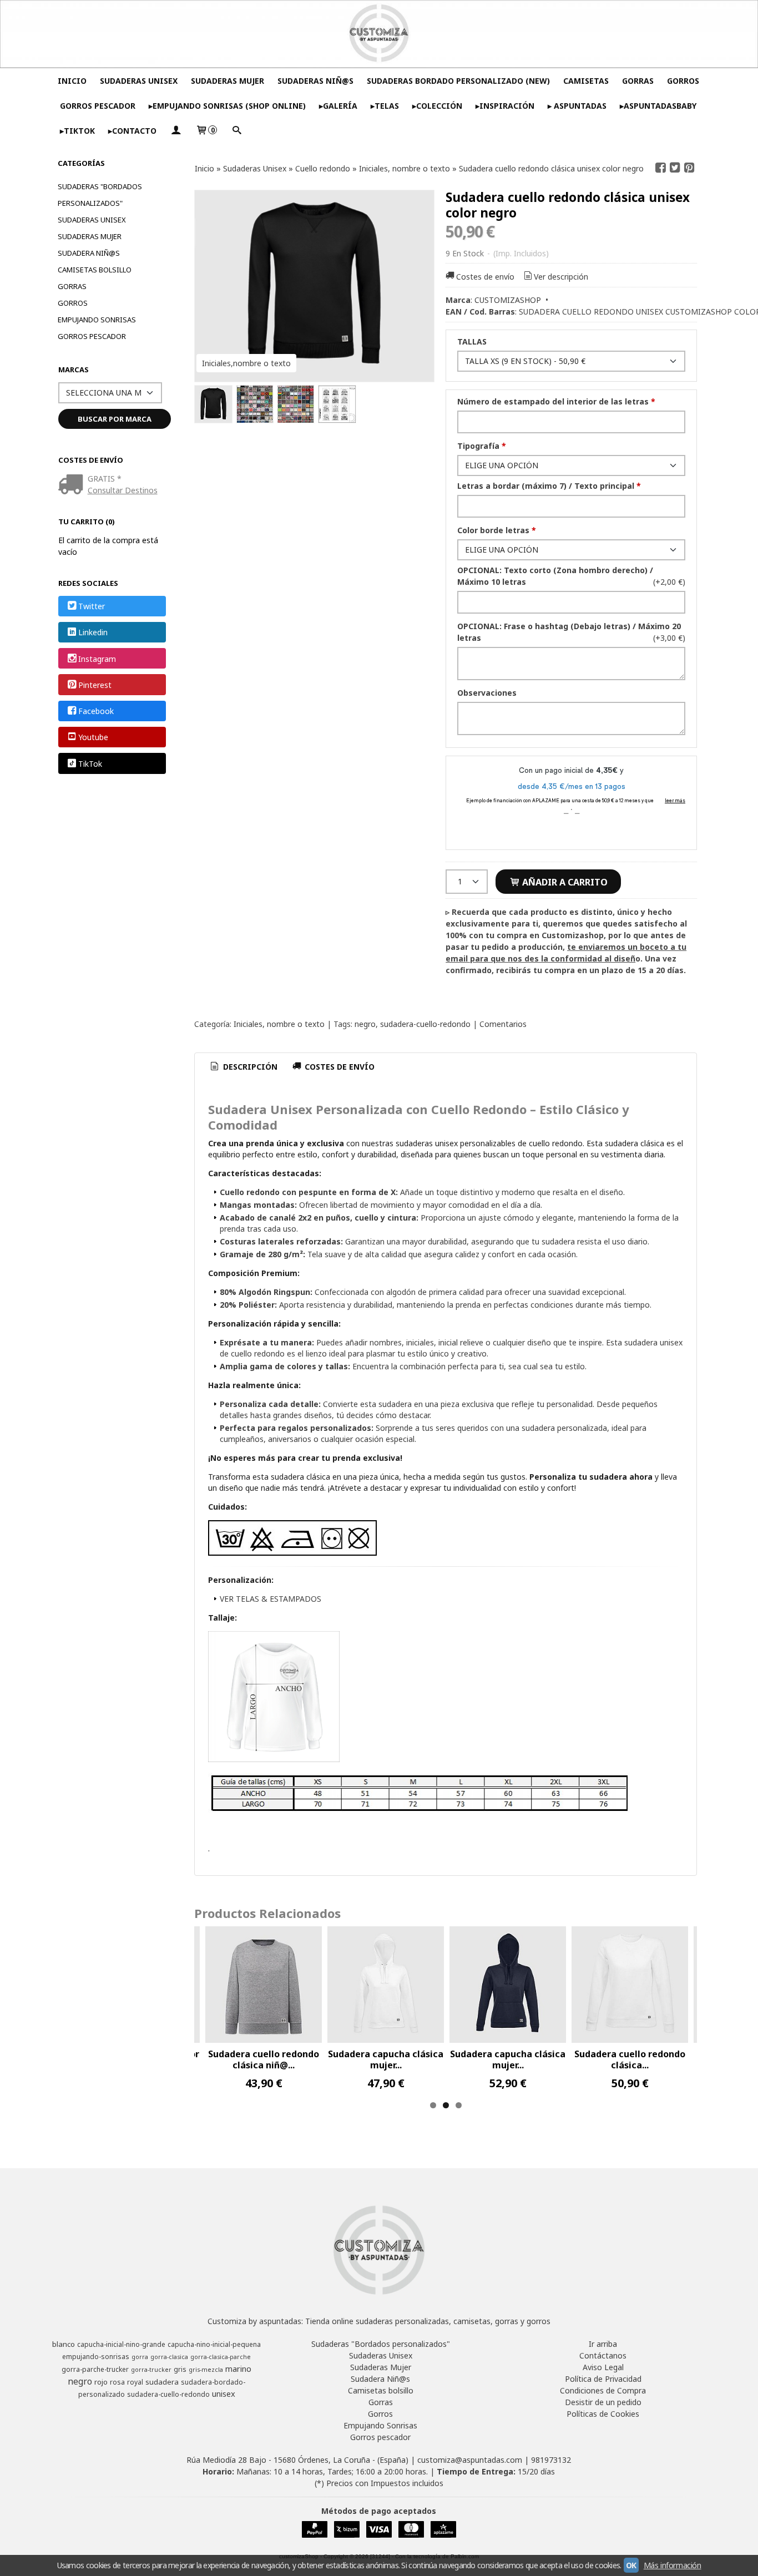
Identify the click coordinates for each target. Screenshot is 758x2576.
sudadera (162, 2382)
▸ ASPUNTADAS (577, 106)
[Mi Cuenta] (176, 131)
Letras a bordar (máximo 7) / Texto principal (549, 486)
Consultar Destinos (123, 490)
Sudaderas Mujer (90, 236)
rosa (117, 2382)
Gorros (73, 303)
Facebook (96, 711)
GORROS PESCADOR (98, 106)
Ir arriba (603, 2344)
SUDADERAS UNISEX (139, 81)
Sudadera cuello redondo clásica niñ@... (264, 2059)
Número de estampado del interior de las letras (556, 401)
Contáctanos (603, 2355)
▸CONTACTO (132, 131)
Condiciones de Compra (603, 2390)
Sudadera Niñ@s (89, 253)
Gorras (72, 286)
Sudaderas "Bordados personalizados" (100, 195)
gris (180, 2369)
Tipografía (482, 446)
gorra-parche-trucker (95, 2369)
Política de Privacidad (603, 2379)
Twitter (92, 606)
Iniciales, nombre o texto (279, 1024)
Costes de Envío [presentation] (338, 1067)
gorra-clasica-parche (221, 2357)
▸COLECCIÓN (437, 106)
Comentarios (503, 1024)
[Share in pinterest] (689, 168)
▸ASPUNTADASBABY (658, 106)
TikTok (90, 764)
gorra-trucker (151, 2370)
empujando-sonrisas (96, 2357)
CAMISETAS (586, 81)
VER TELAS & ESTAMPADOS (271, 1599)
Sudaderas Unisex (92, 220)
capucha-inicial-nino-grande (121, 2344)
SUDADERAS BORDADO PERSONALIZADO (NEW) (458, 81)
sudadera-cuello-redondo (425, 1024)
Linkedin (93, 633)
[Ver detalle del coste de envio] (73, 485)
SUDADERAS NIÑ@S (315, 81)
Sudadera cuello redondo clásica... (630, 2059)
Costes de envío (485, 277)
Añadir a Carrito (564, 882)
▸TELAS (385, 106)
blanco (64, 2344)
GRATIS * (105, 479)
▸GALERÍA (338, 106)
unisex (224, 2393)
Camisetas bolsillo (95, 270)
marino (238, 2368)
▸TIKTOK (77, 131)
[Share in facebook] (661, 168)
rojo (101, 2382)
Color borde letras (497, 530)
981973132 (551, 2460)
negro (365, 1024)
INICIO (72, 81)
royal (135, 2382)
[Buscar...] (236, 131)
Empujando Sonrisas (97, 320)
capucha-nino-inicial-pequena (214, 2344)
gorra (140, 2357)
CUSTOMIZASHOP (508, 300)
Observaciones (487, 693)
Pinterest (95, 685)
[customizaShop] (379, 34)
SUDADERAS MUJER (228, 81)
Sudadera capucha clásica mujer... (386, 2059)
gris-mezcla (206, 2370)
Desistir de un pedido (603, 2402)
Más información (673, 2565)
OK (631, 2565)
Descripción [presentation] (249, 1067)
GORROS (683, 81)
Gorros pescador (92, 336)
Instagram (97, 659)
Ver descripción (561, 277)
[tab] (243, 1067)
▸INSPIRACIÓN (505, 106)
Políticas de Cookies (603, 2414)
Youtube (93, 738)
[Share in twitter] (675, 168)
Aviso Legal (603, 2367)
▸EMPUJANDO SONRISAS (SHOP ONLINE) (227, 106)
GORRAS (638, 81)
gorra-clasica (169, 2357)
